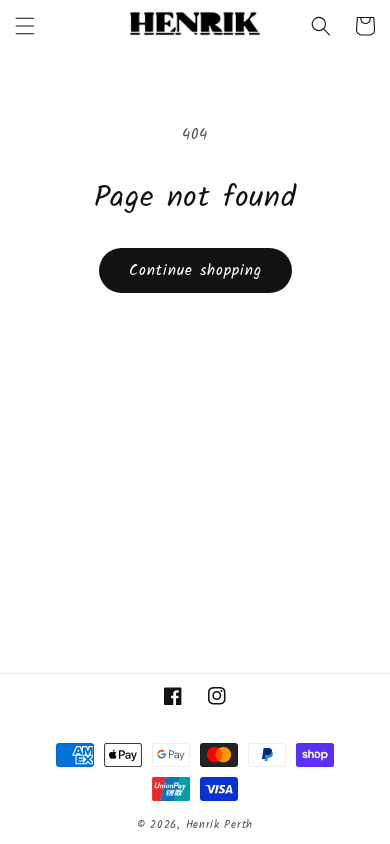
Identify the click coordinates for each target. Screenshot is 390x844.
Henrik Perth (219, 825)
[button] (25, 26)
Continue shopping (195, 271)
